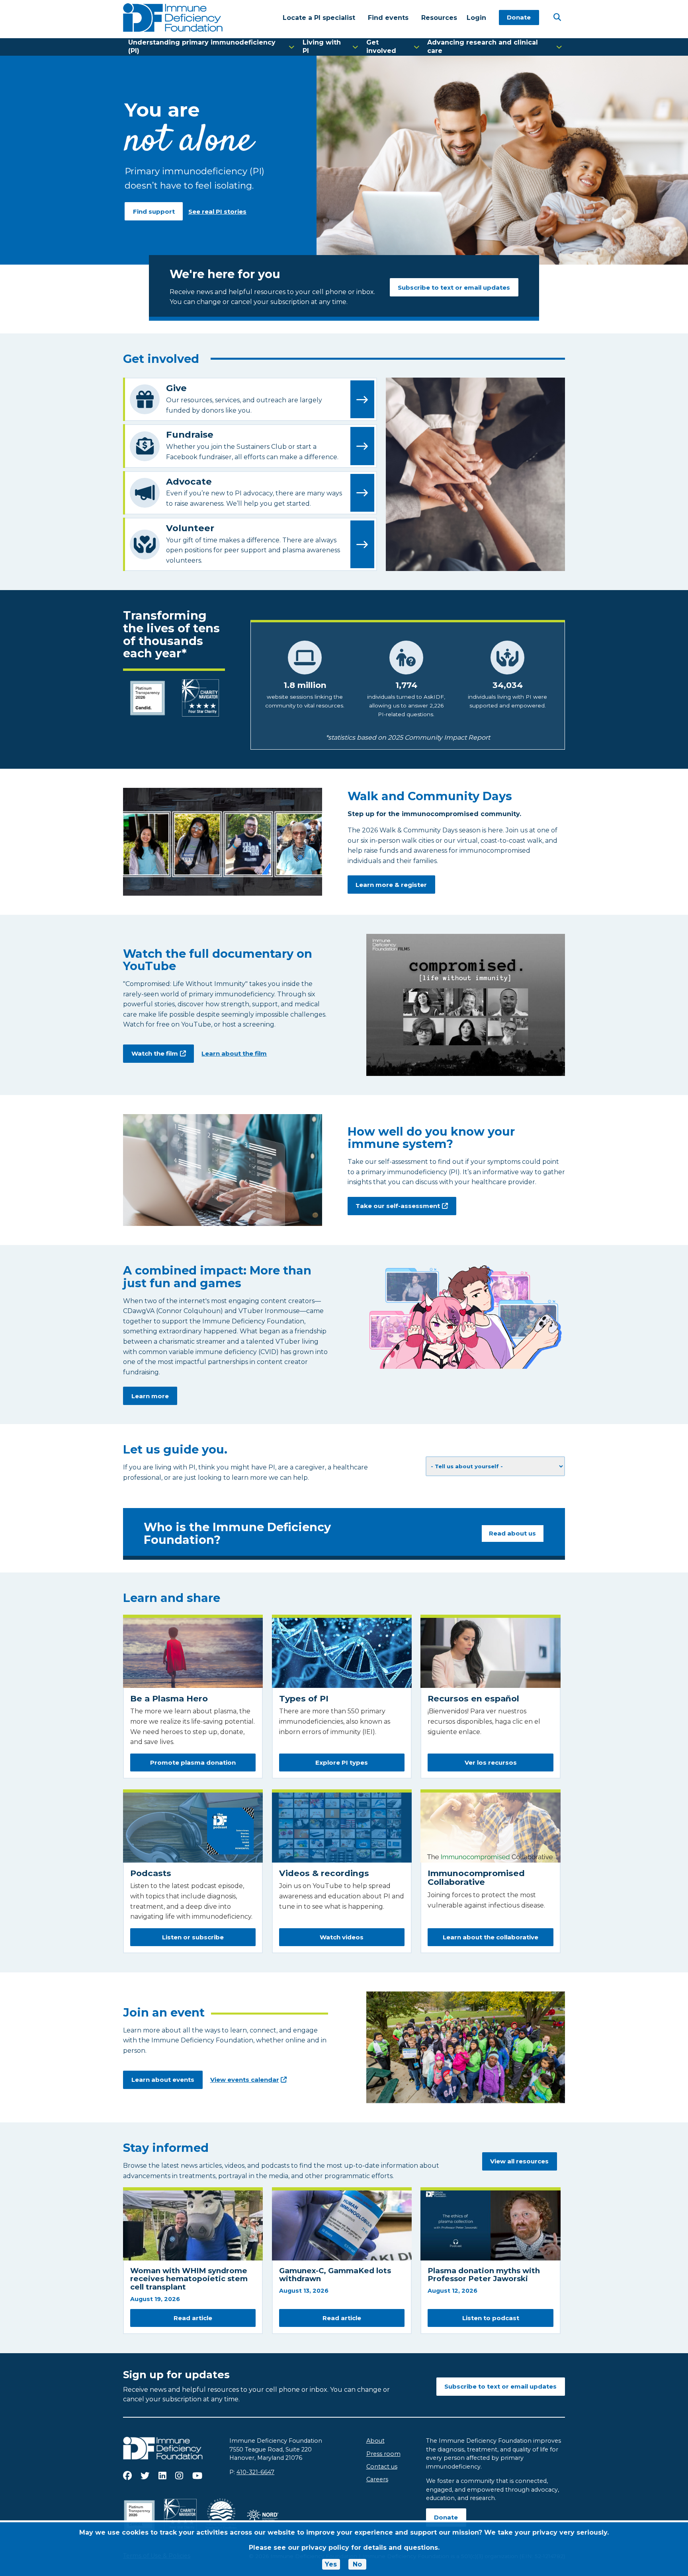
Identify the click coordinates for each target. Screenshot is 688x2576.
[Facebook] (127, 2476)
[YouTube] (197, 2476)
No (357, 2564)
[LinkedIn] (162, 2476)
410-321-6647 (255, 2472)
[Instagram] (179, 2476)
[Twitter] (145, 2476)
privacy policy (325, 2548)
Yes (331, 2564)
